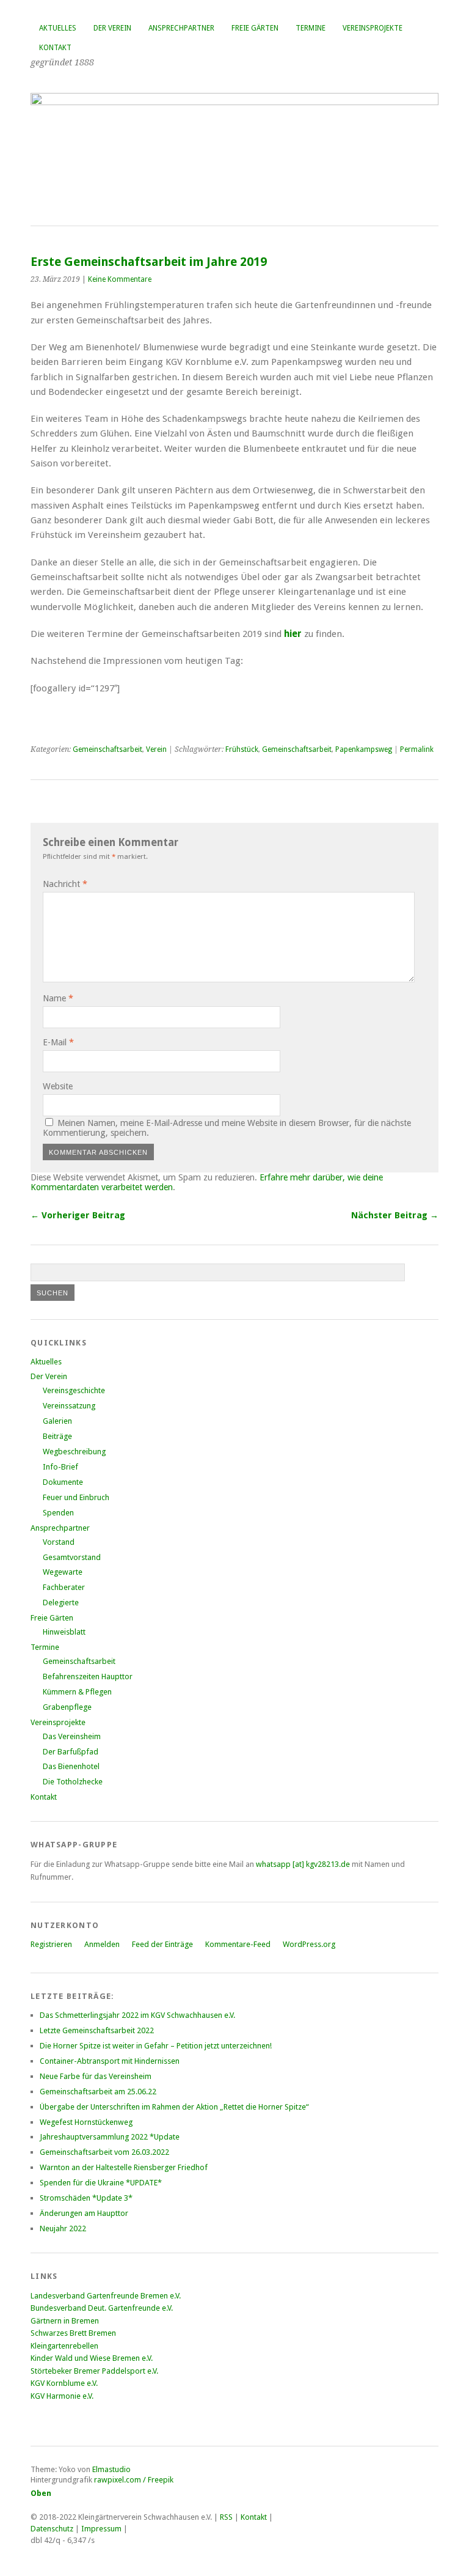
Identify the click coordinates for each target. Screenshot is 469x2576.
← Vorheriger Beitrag (78, 1215)
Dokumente (63, 1482)
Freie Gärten (255, 28)
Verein (156, 749)
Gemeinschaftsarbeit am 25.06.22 (98, 2092)
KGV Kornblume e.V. (64, 2383)
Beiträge (57, 1436)
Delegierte (61, 1603)
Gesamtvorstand (72, 1557)
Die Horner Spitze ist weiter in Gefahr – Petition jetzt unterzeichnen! (156, 2046)
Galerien (57, 1421)
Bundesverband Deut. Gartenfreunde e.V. (102, 2308)
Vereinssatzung (69, 1406)
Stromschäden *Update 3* (86, 2198)
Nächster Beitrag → (395, 1215)
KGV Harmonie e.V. (63, 2396)
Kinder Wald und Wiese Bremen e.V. (92, 2358)
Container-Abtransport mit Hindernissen (110, 2061)
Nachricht (65, 884)
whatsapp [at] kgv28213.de (303, 1864)
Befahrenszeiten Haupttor (88, 1676)
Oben (41, 2493)
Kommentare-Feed (238, 1944)
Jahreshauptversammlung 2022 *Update (110, 2137)
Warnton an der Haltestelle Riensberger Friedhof (124, 2167)
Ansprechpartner (181, 28)
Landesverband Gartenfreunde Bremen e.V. (106, 2296)
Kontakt (55, 48)
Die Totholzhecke (73, 1782)
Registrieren (51, 1944)
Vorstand (59, 1542)
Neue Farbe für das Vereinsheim (96, 2076)
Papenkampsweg (364, 749)
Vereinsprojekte (373, 28)
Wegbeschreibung (74, 1452)
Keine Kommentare (120, 279)
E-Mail (58, 1042)
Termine (311, 28)
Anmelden (102, 1944)
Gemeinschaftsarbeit (107, 749)
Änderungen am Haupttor (84, 2213)
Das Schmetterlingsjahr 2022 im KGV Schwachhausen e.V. (137, 2015)
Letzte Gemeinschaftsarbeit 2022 (97, 2030)
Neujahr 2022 (63, 2228)
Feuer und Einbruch (76, 1497)
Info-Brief (60, 1467)
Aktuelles (58, 28)
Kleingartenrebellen (64, 2346)
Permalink (417, 749)
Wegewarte (63, 1572)
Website (58, 1086)
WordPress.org (309, 1944)
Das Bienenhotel (71, 1766)
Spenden (58, 1513)
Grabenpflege (67, 1707)
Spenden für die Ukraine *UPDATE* (101, 2183)
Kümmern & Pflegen (77, 1692)
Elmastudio (111, 2469)
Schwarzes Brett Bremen (73, 2333)
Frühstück (242, 749)
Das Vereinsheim (72, 1736)
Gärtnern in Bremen (65, 2321)
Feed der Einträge (162, 1944)
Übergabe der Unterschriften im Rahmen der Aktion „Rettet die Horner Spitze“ (174, 2107)
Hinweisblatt (64, 1632)
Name (58, 998)
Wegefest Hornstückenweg (86, 2122)
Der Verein (112, 28)
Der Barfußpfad (71, 1752)
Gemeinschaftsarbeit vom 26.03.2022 (104, 2152)
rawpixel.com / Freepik (134, 2480)
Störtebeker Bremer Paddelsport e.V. (94, 2371)
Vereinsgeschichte (74, 1390)
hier (293, 634)
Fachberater (64, 1587)
